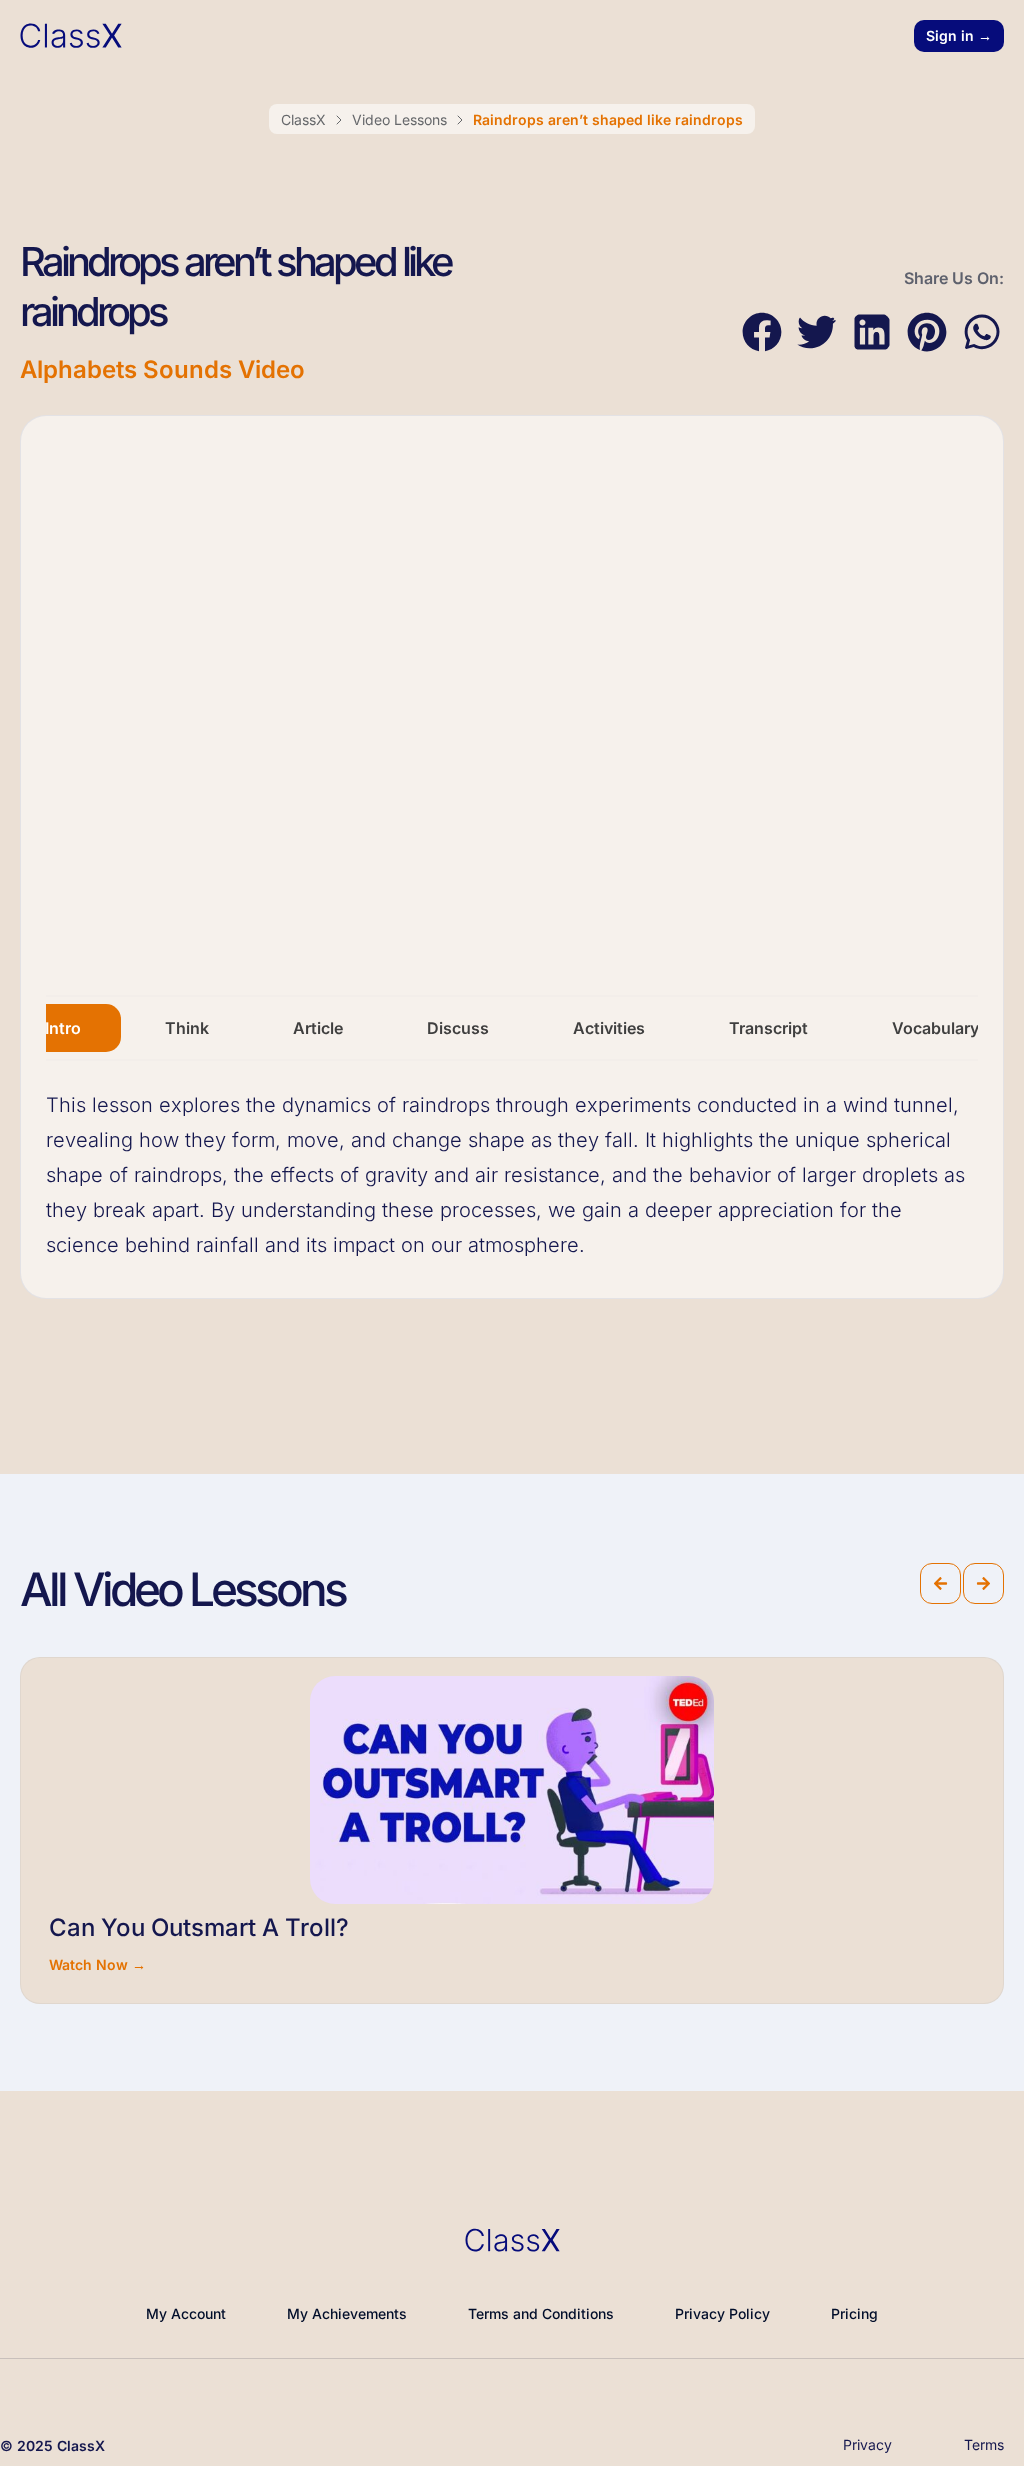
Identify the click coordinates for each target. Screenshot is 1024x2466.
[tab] (63, 1028)
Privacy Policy (722, 2313)
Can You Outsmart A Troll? (199, 1927)
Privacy (867, 2444)
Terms (984, 2444)
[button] (761, 332)
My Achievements (347, 2313)
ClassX (303, 119)
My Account (186, 2313)
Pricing (854, 2313)
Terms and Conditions (541, 2313)
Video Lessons (399, 119)
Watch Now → (97, 1964)
